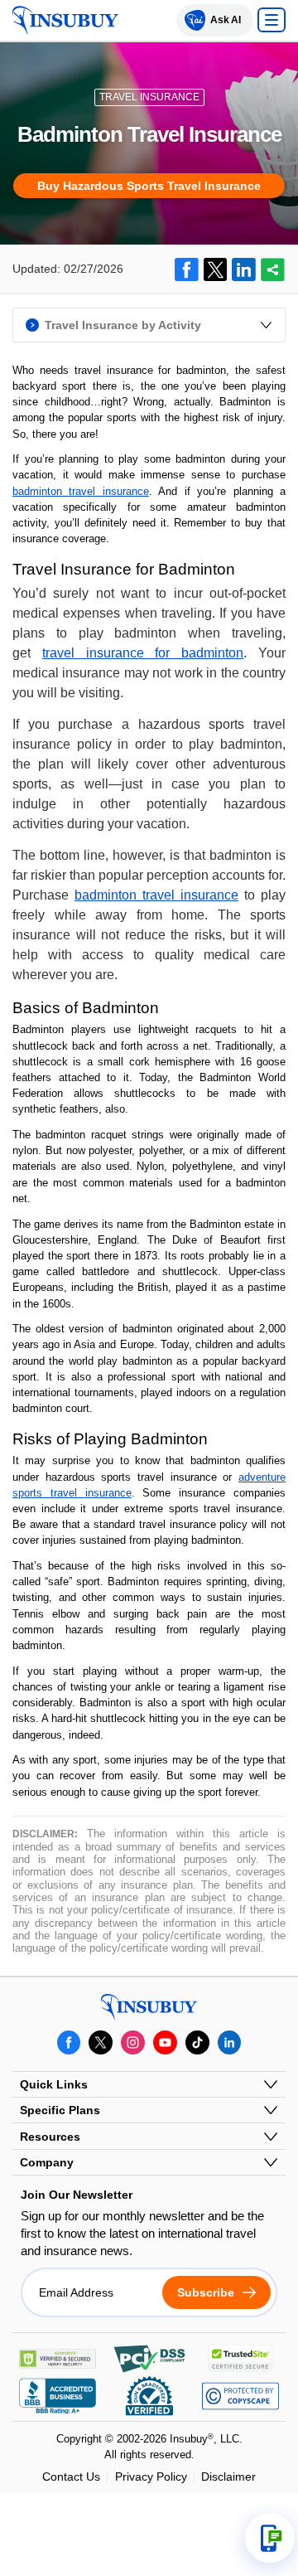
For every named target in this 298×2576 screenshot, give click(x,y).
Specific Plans (60, 2110)
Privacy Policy (151, 2477)
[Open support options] (270, 2538)
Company (47, 2162)
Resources (50, 2137)
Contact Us (71, 2477)
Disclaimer (228, 2477)
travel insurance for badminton (143, 653)
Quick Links (54, 2084)
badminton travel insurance (81, 491)
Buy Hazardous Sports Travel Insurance (149, 186)
